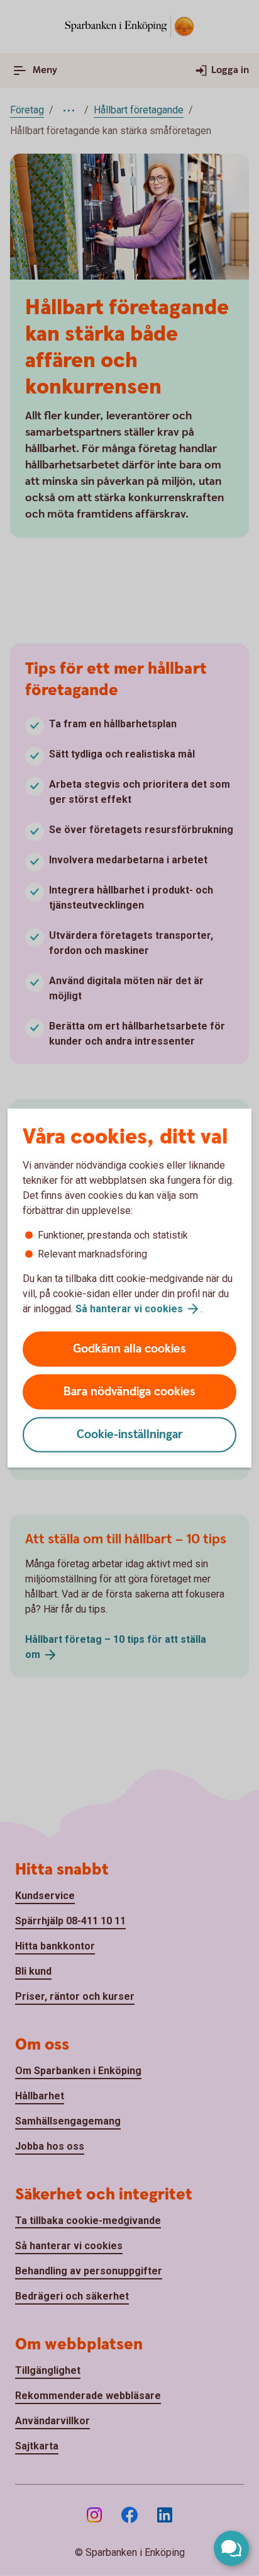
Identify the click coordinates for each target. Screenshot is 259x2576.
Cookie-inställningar (130, 1435)
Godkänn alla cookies (129, 1349)
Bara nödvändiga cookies (129, 1392)
